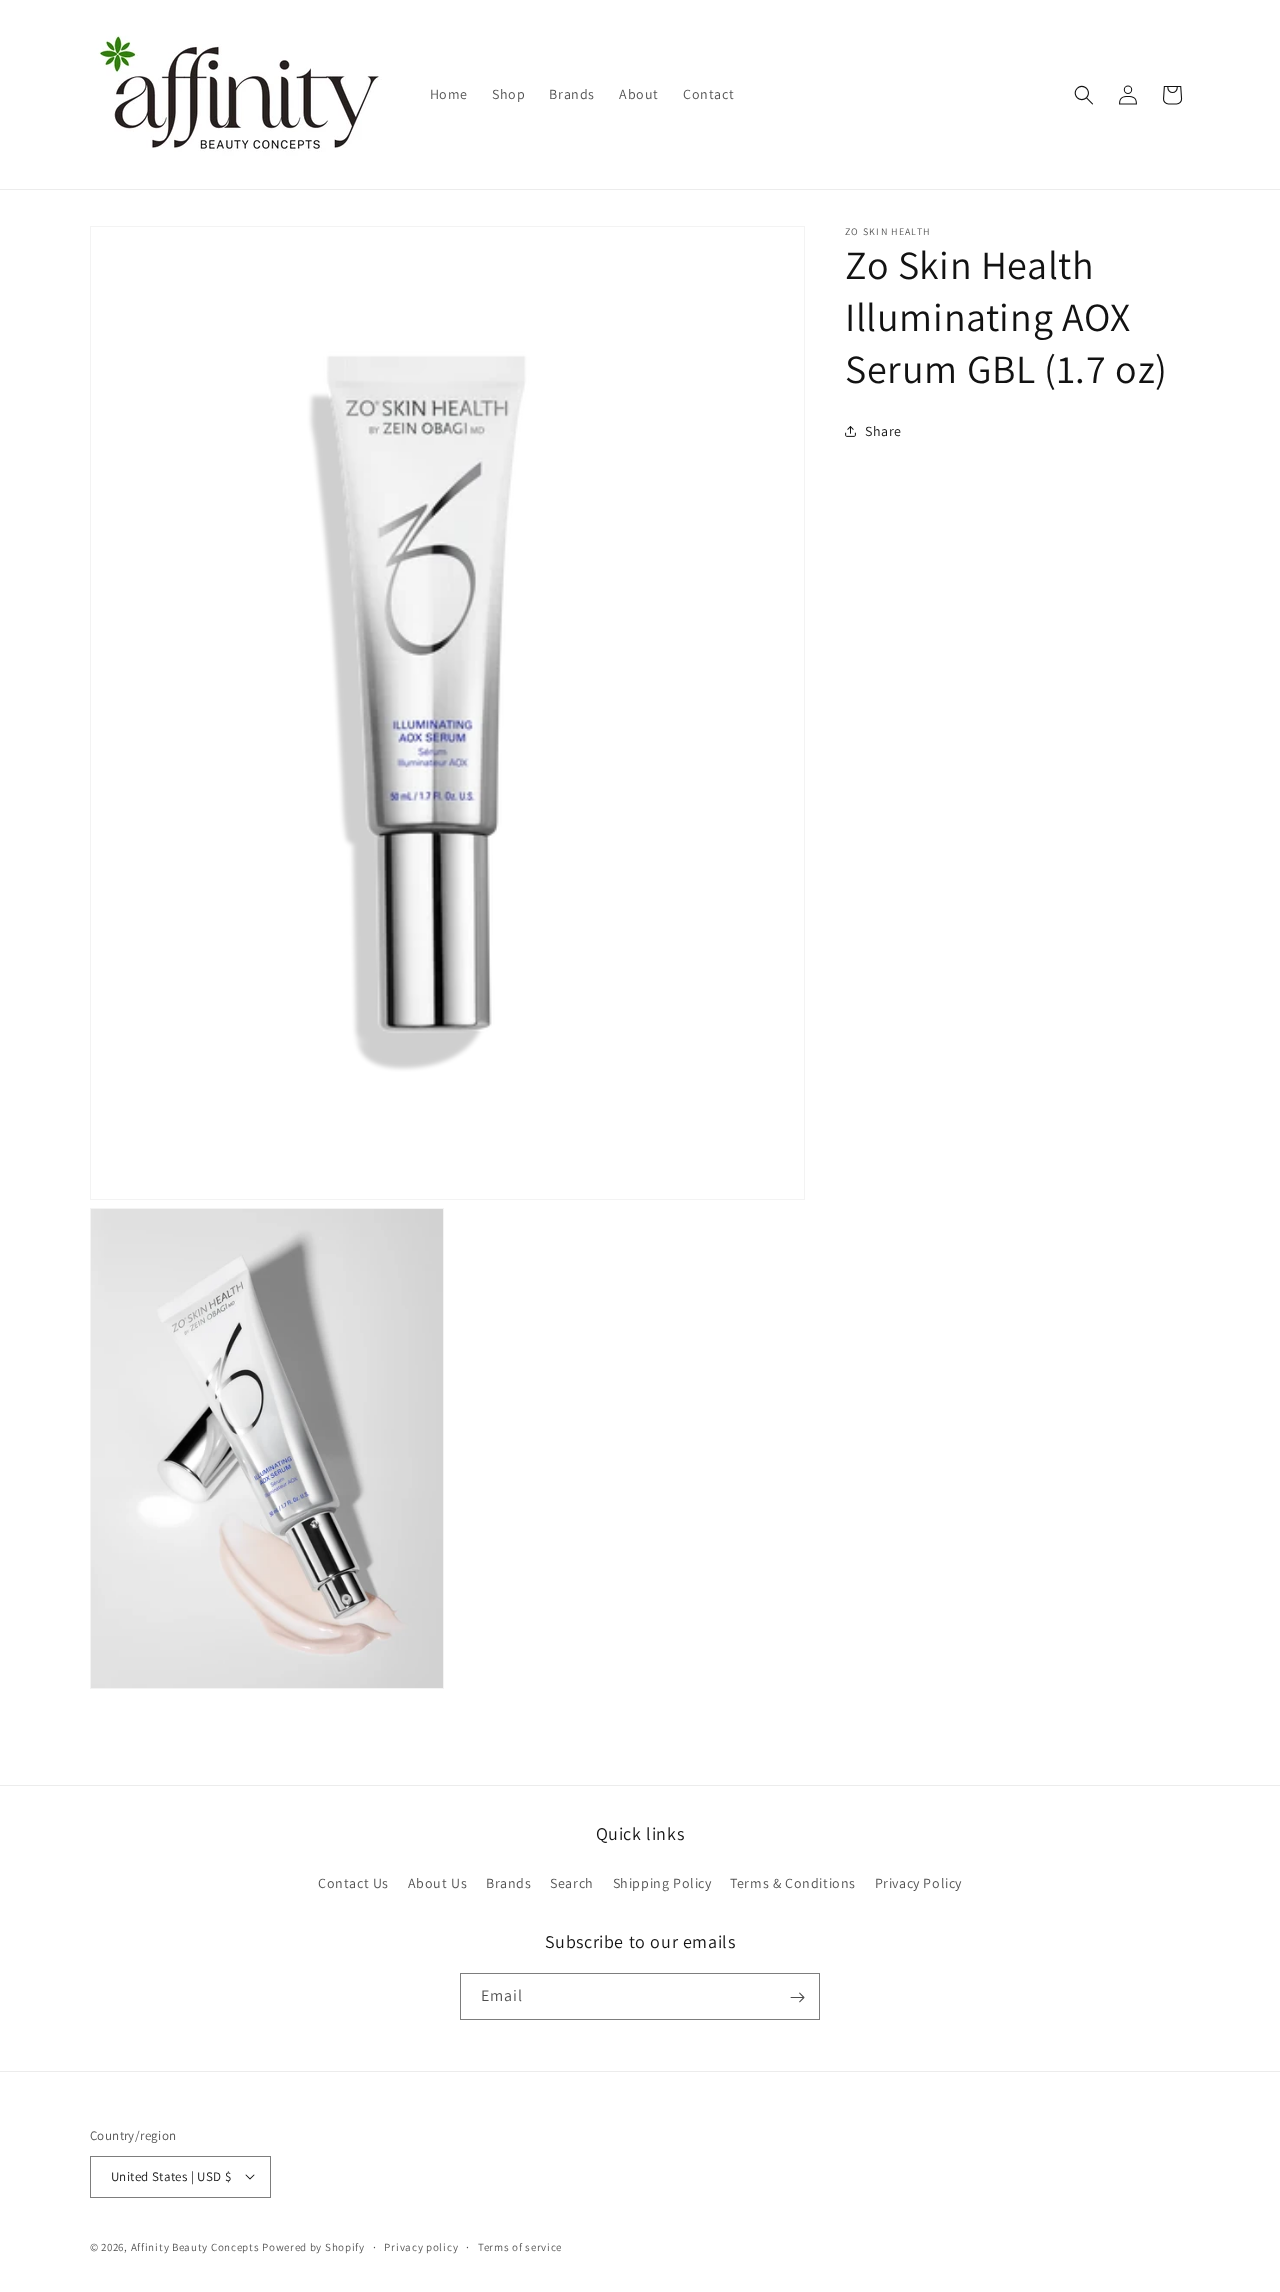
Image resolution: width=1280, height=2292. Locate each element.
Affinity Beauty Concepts (195, 2246)
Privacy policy (421, 2246)
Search (572, 1882)
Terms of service (520, 2246)
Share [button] (883, 430)
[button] (1084, 95)
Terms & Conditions (793, 1882)
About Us (438, 1882)
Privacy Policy (918, 1882)
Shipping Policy (662, 1882)
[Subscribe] (797, 1997)
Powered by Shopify (313, 2246)
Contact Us (353, 1882)
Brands (509, 1882)
